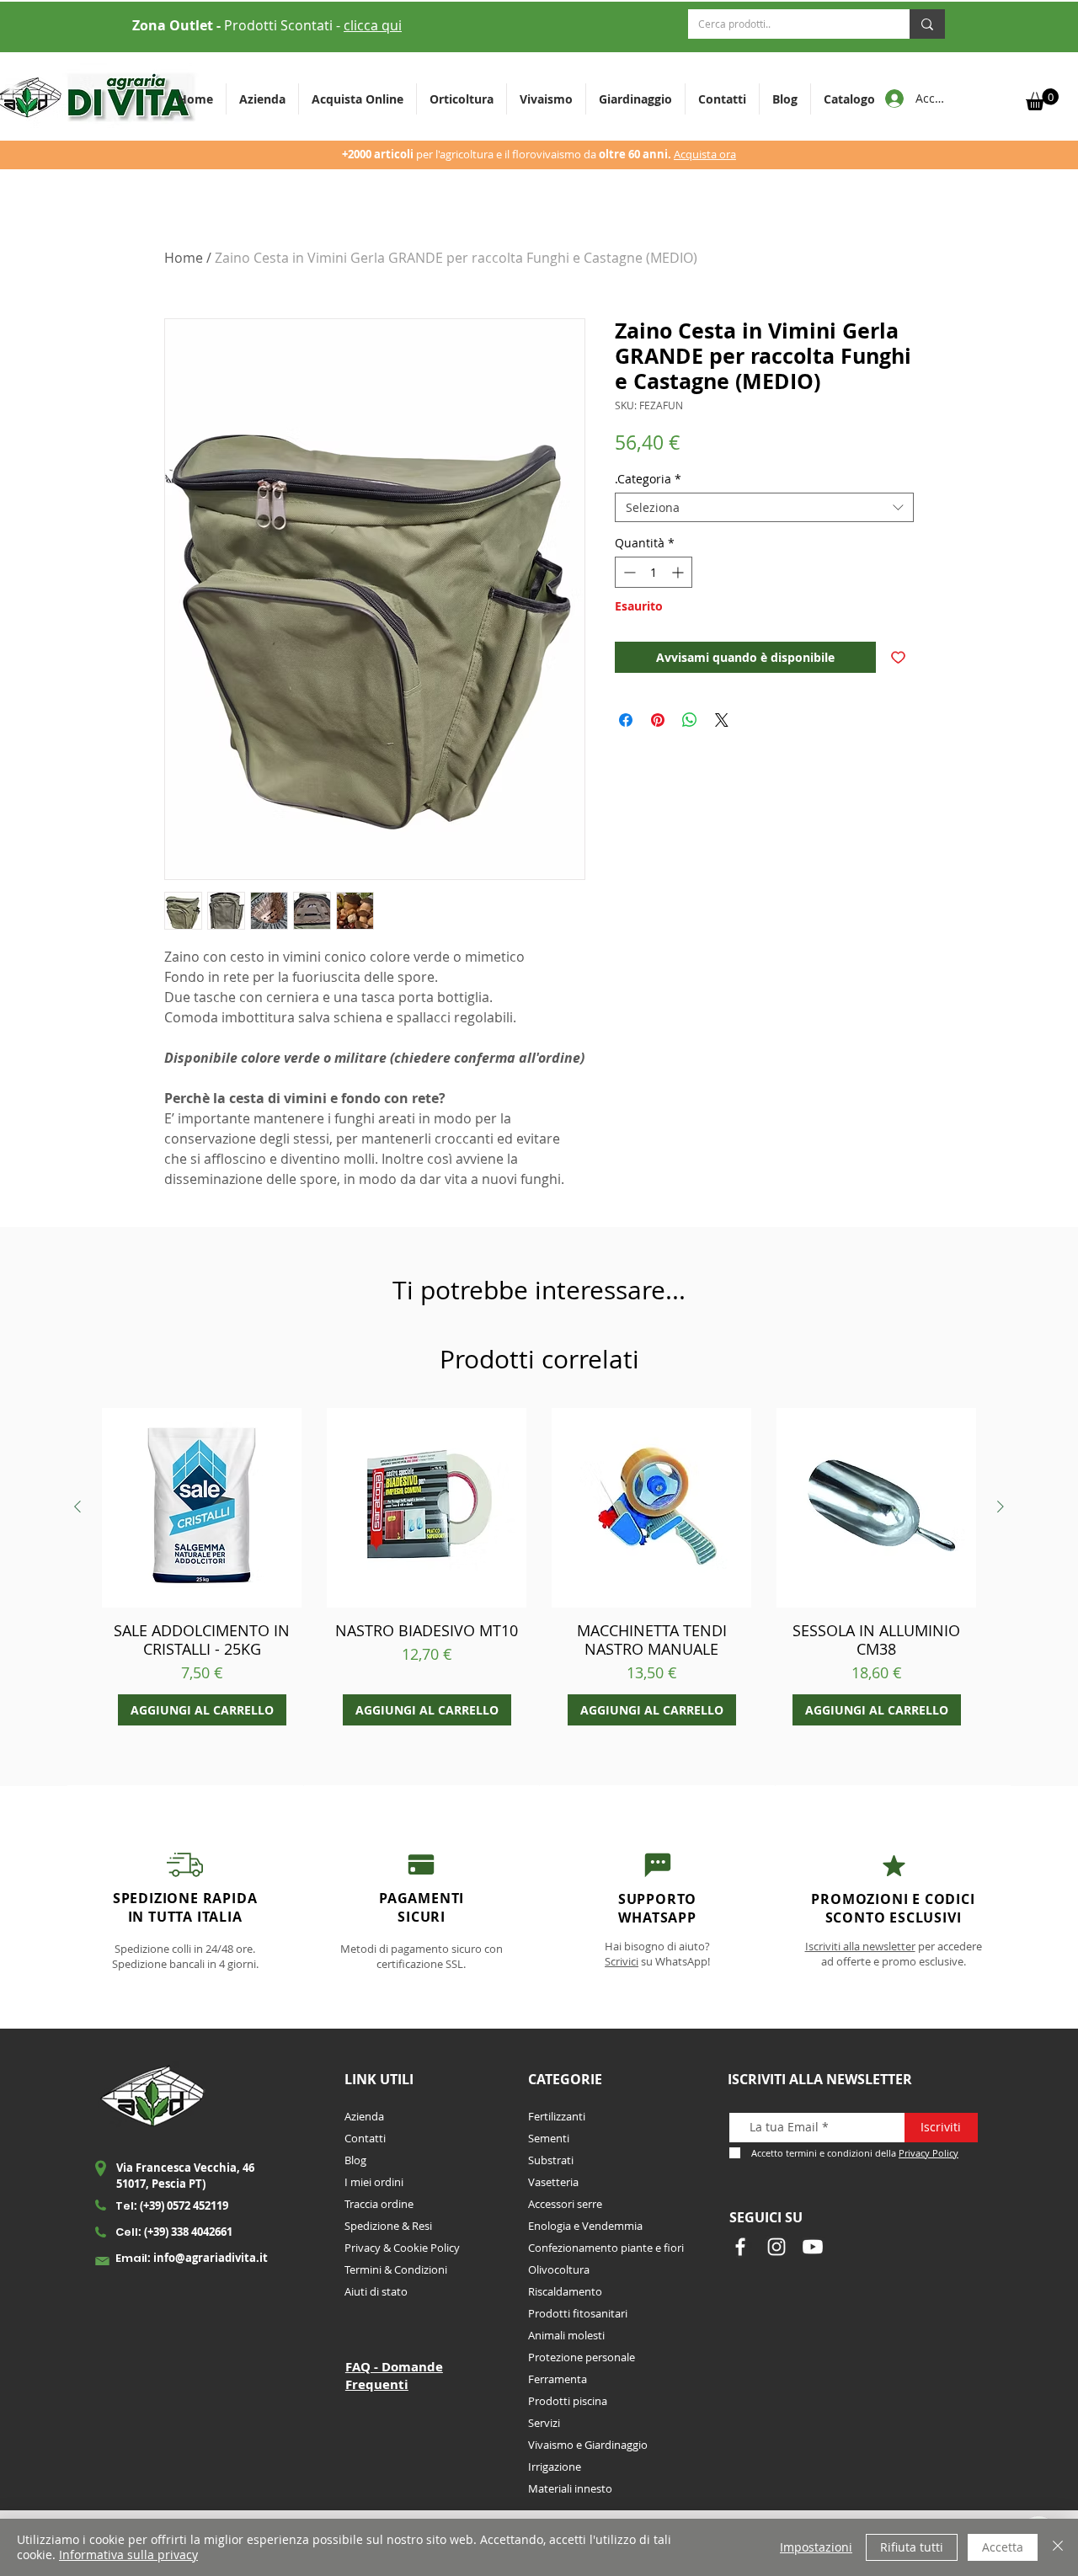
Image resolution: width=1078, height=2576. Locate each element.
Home (184, 258)
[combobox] (764, 507)
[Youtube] (813, 2247)
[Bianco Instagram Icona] (776, 2247)
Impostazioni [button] (816, 2547)
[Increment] (679, 572)
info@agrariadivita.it (211, 2258)
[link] (1042, 99)
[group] (539, 1567)
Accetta (1003, 2547)
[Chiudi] (1058, 2547)
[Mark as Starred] (894, 1866)
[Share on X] (722, 720)
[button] (462, 99)
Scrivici (622, 1961)
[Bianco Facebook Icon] (740, 2247)
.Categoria (648, 479)
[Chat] (422, 1865)
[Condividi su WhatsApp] (690, 720)
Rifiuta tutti (912, 2547)
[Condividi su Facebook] (626, 720)
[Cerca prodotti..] (927, 24)
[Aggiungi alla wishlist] (898, 657)
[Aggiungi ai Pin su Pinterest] (658, 720)
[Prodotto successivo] (1001, 1507)
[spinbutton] (654, 572)
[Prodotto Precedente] (77, 1507)
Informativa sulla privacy (128, 2555)
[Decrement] (628, 572)
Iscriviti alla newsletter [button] (860, 1946)
